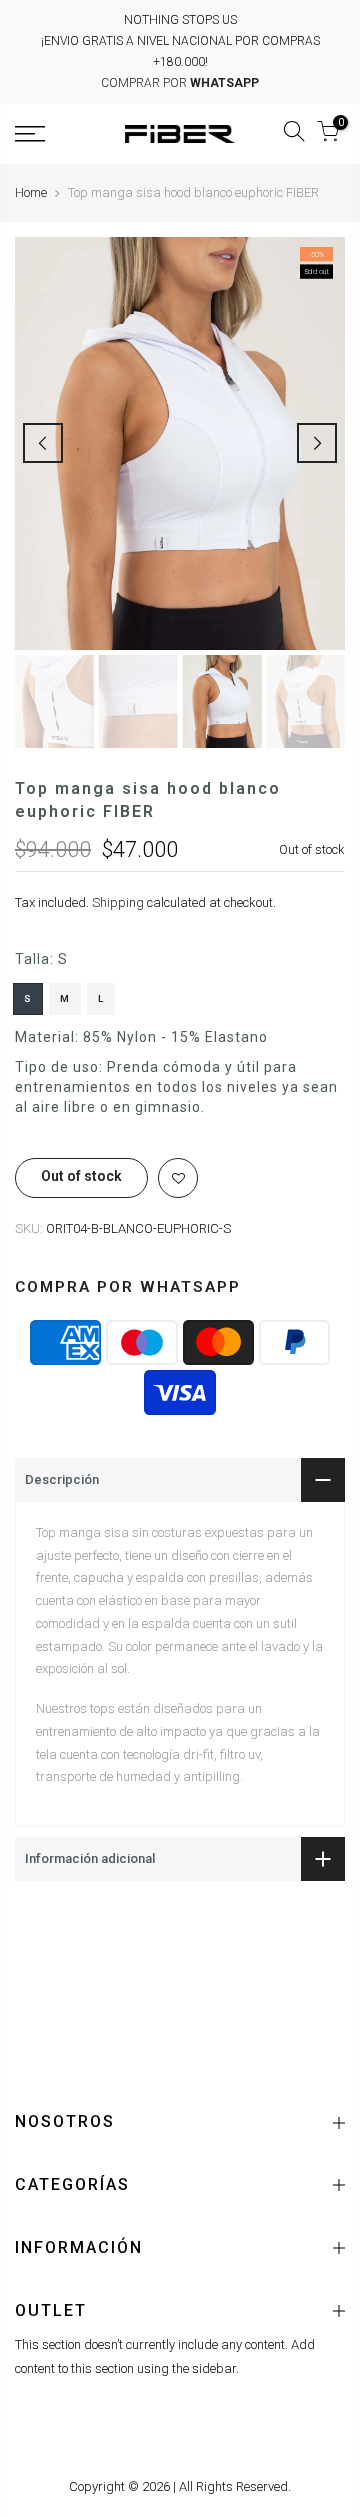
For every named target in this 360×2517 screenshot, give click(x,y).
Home (31, 192)
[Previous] (43, 443)
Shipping (118, 903)
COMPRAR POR (180, 83)
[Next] (317, 443)
